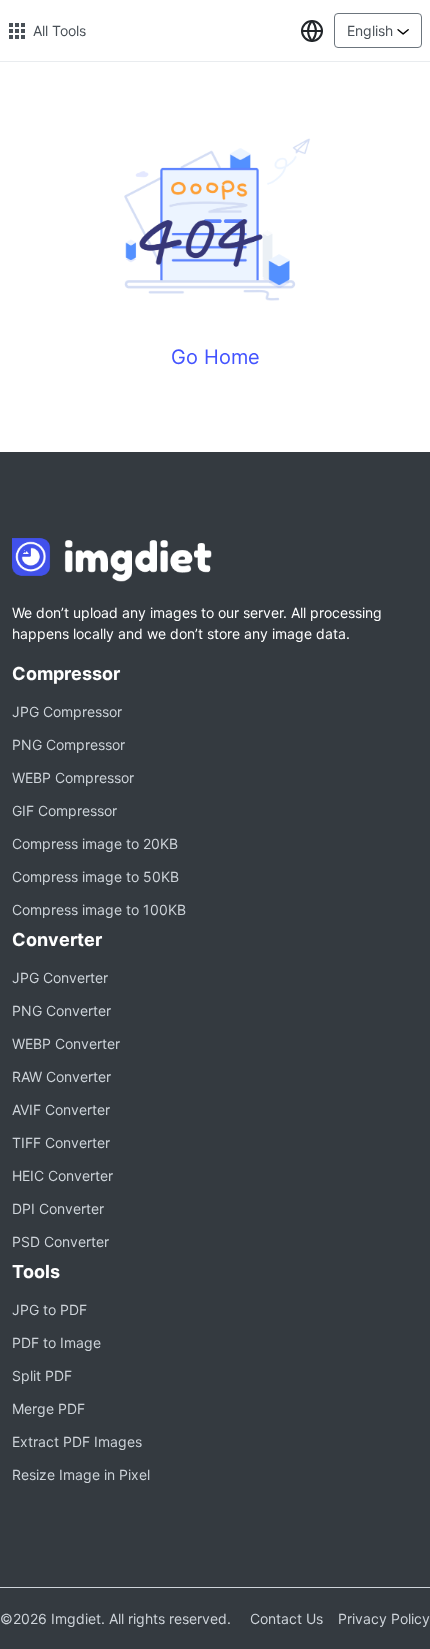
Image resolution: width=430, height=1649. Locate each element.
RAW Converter (61, 1076)
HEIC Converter (62, 1175)
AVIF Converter (61, 1109)
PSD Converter (60, 1241)
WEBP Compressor (73, 777)
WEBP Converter (66, 1043)
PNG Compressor (68, 744)
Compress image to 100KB (99, 909)
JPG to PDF (49, 1309)
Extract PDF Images (77, 1441)
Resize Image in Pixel (81, 1474)
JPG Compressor (67, 711)
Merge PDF (48, 1408)
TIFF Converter (61, 1142)
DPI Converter (58, 1208)
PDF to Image (56, 1342)
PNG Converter (61, 1010)
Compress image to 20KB (95, 843)
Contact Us (286, 1618)
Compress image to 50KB (95, 876)
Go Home (215, 357)
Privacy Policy (384, 1618)
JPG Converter (60, 977)
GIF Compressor (64, 810)
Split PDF (42, 1375)
